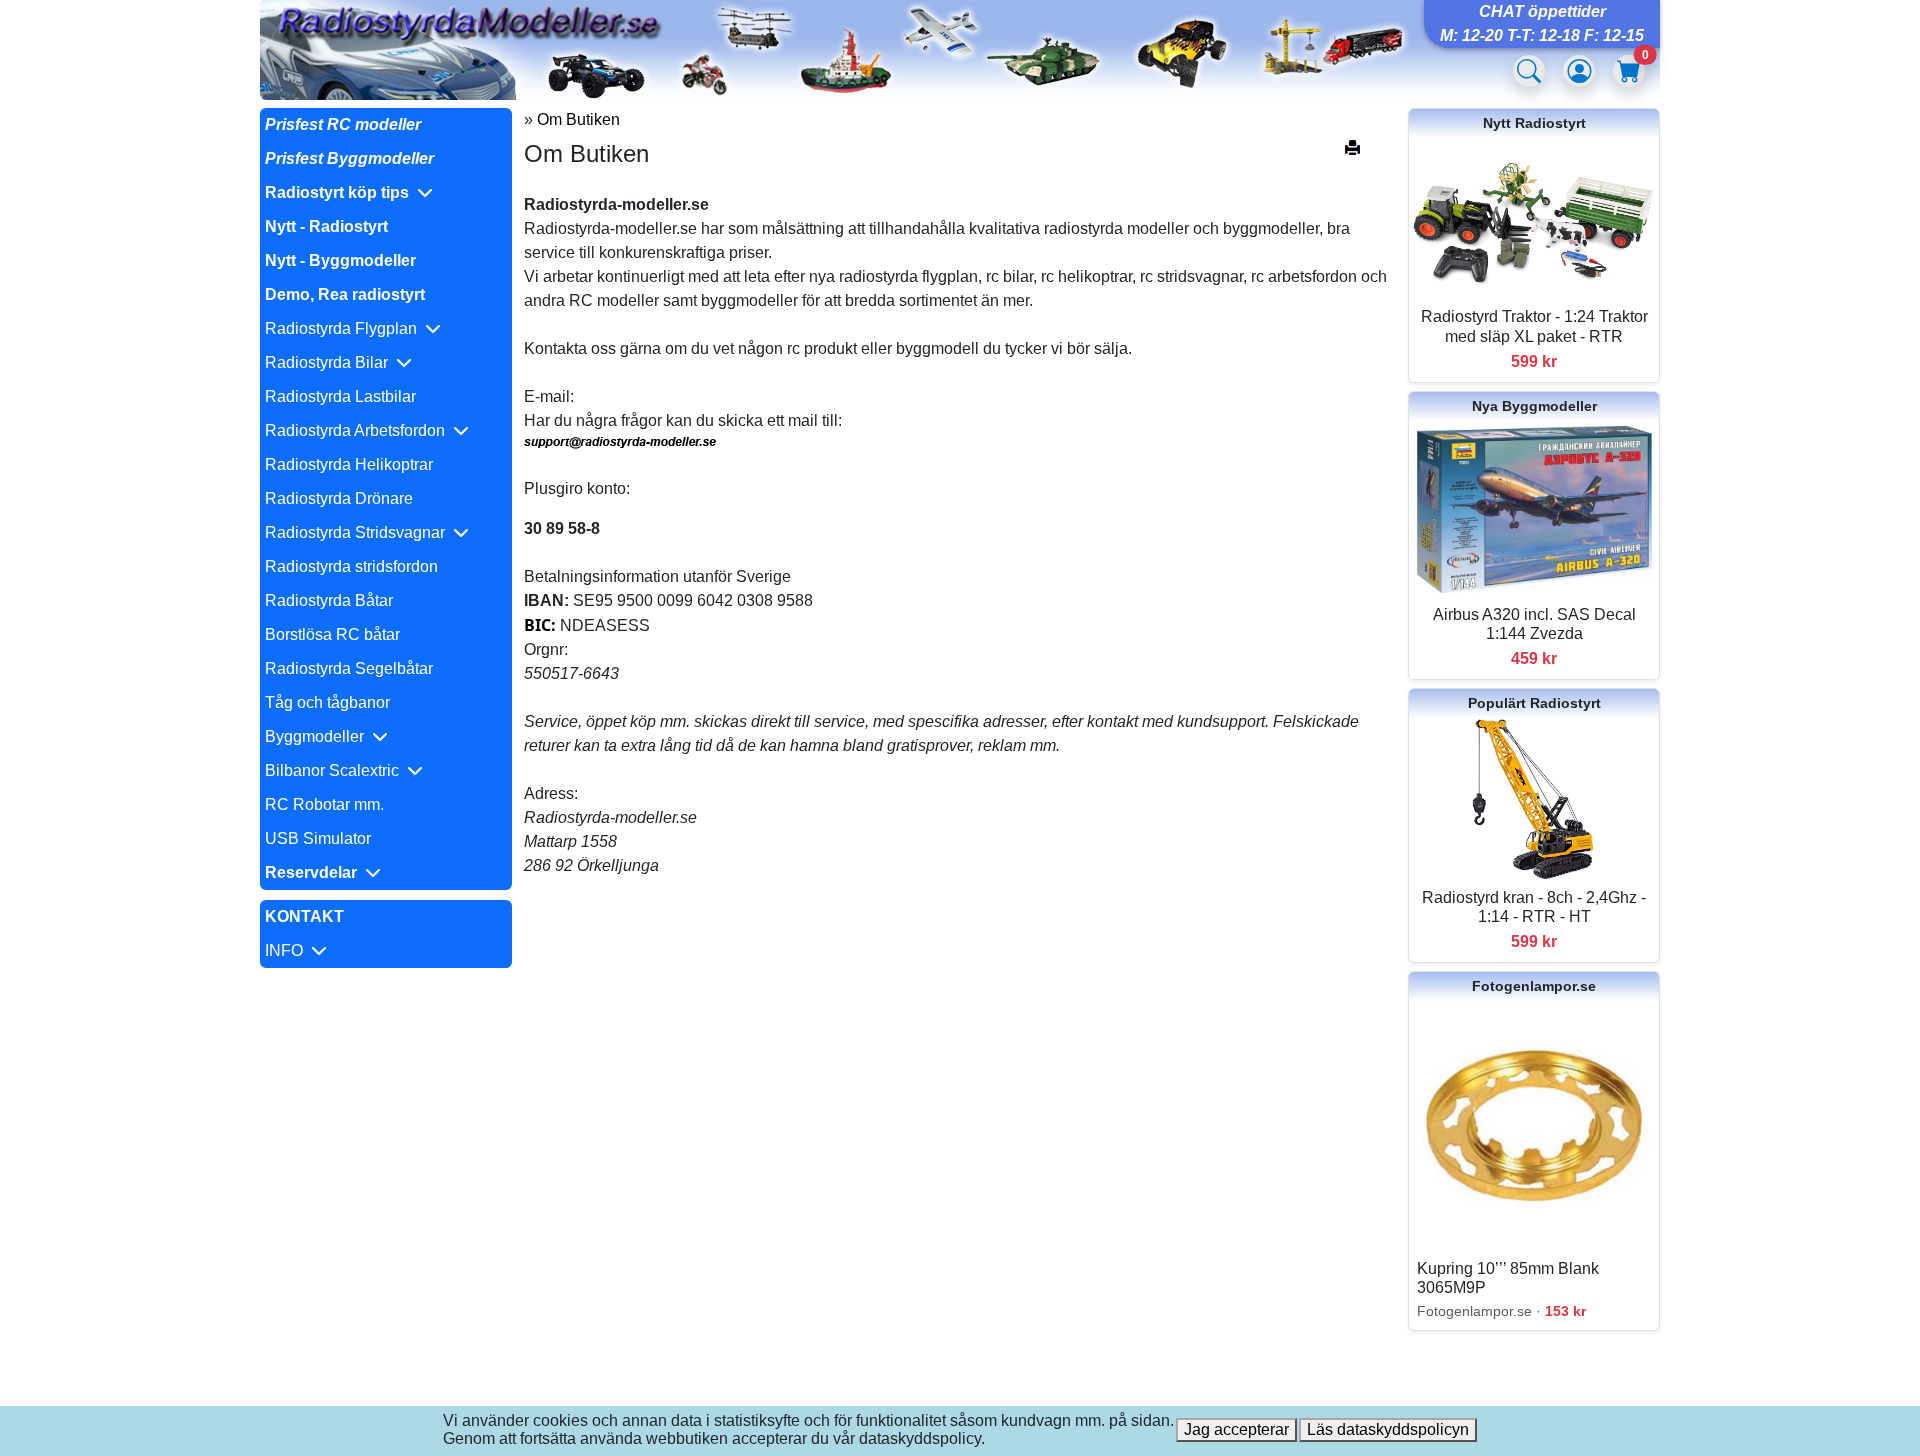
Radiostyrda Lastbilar (340, 396)
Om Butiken (578, 119)
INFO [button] (288, 950)
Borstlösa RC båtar (332, 634)
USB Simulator (318, 838)
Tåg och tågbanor (327, 702)
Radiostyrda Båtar (329, 600)
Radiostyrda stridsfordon (351, 566)
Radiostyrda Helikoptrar (349, 464)
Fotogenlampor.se (1534, 986)
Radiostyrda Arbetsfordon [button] (359, 430)
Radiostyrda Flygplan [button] (345, 328)
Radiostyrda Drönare (339, 498)
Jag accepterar (1236, 1429)
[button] (386, 193)
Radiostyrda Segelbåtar (349, 668)
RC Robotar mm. (324, 804)
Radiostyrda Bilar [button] (330, 362)
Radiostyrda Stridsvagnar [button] (359, 532)
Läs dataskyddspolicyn (1388, 1429)
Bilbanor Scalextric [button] (336, 770)
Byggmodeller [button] (318, 736)
